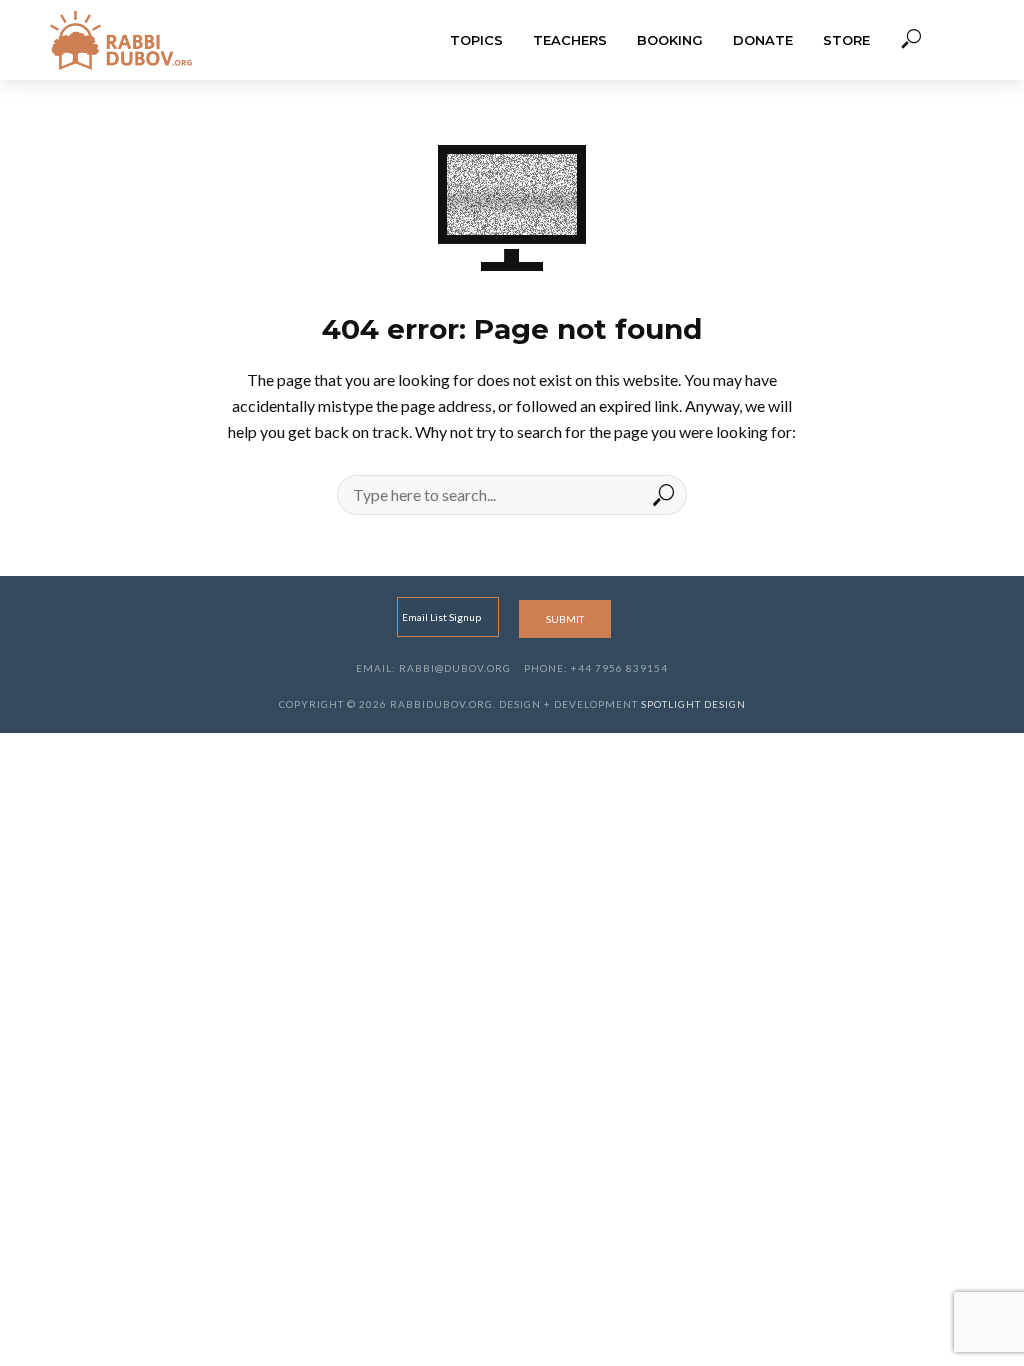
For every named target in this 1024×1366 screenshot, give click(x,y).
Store (846, 40)
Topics (476, 40)
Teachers (570, 40)
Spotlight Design (693, 704)
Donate (763, 40)
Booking (670, 40)
